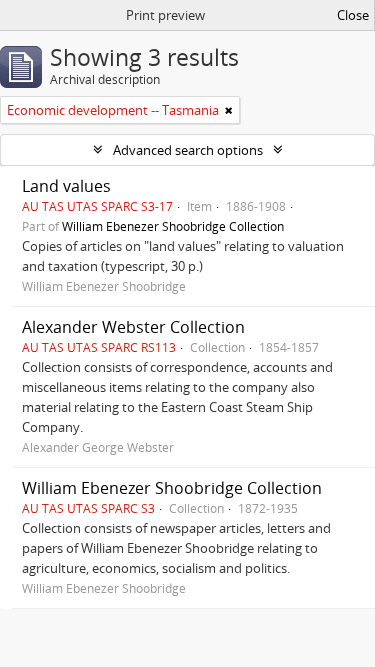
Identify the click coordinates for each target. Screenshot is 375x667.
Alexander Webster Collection (133, 327)
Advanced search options (188, 150)
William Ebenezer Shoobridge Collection (173, 226)
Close (353, 15)
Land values (66, 186)
